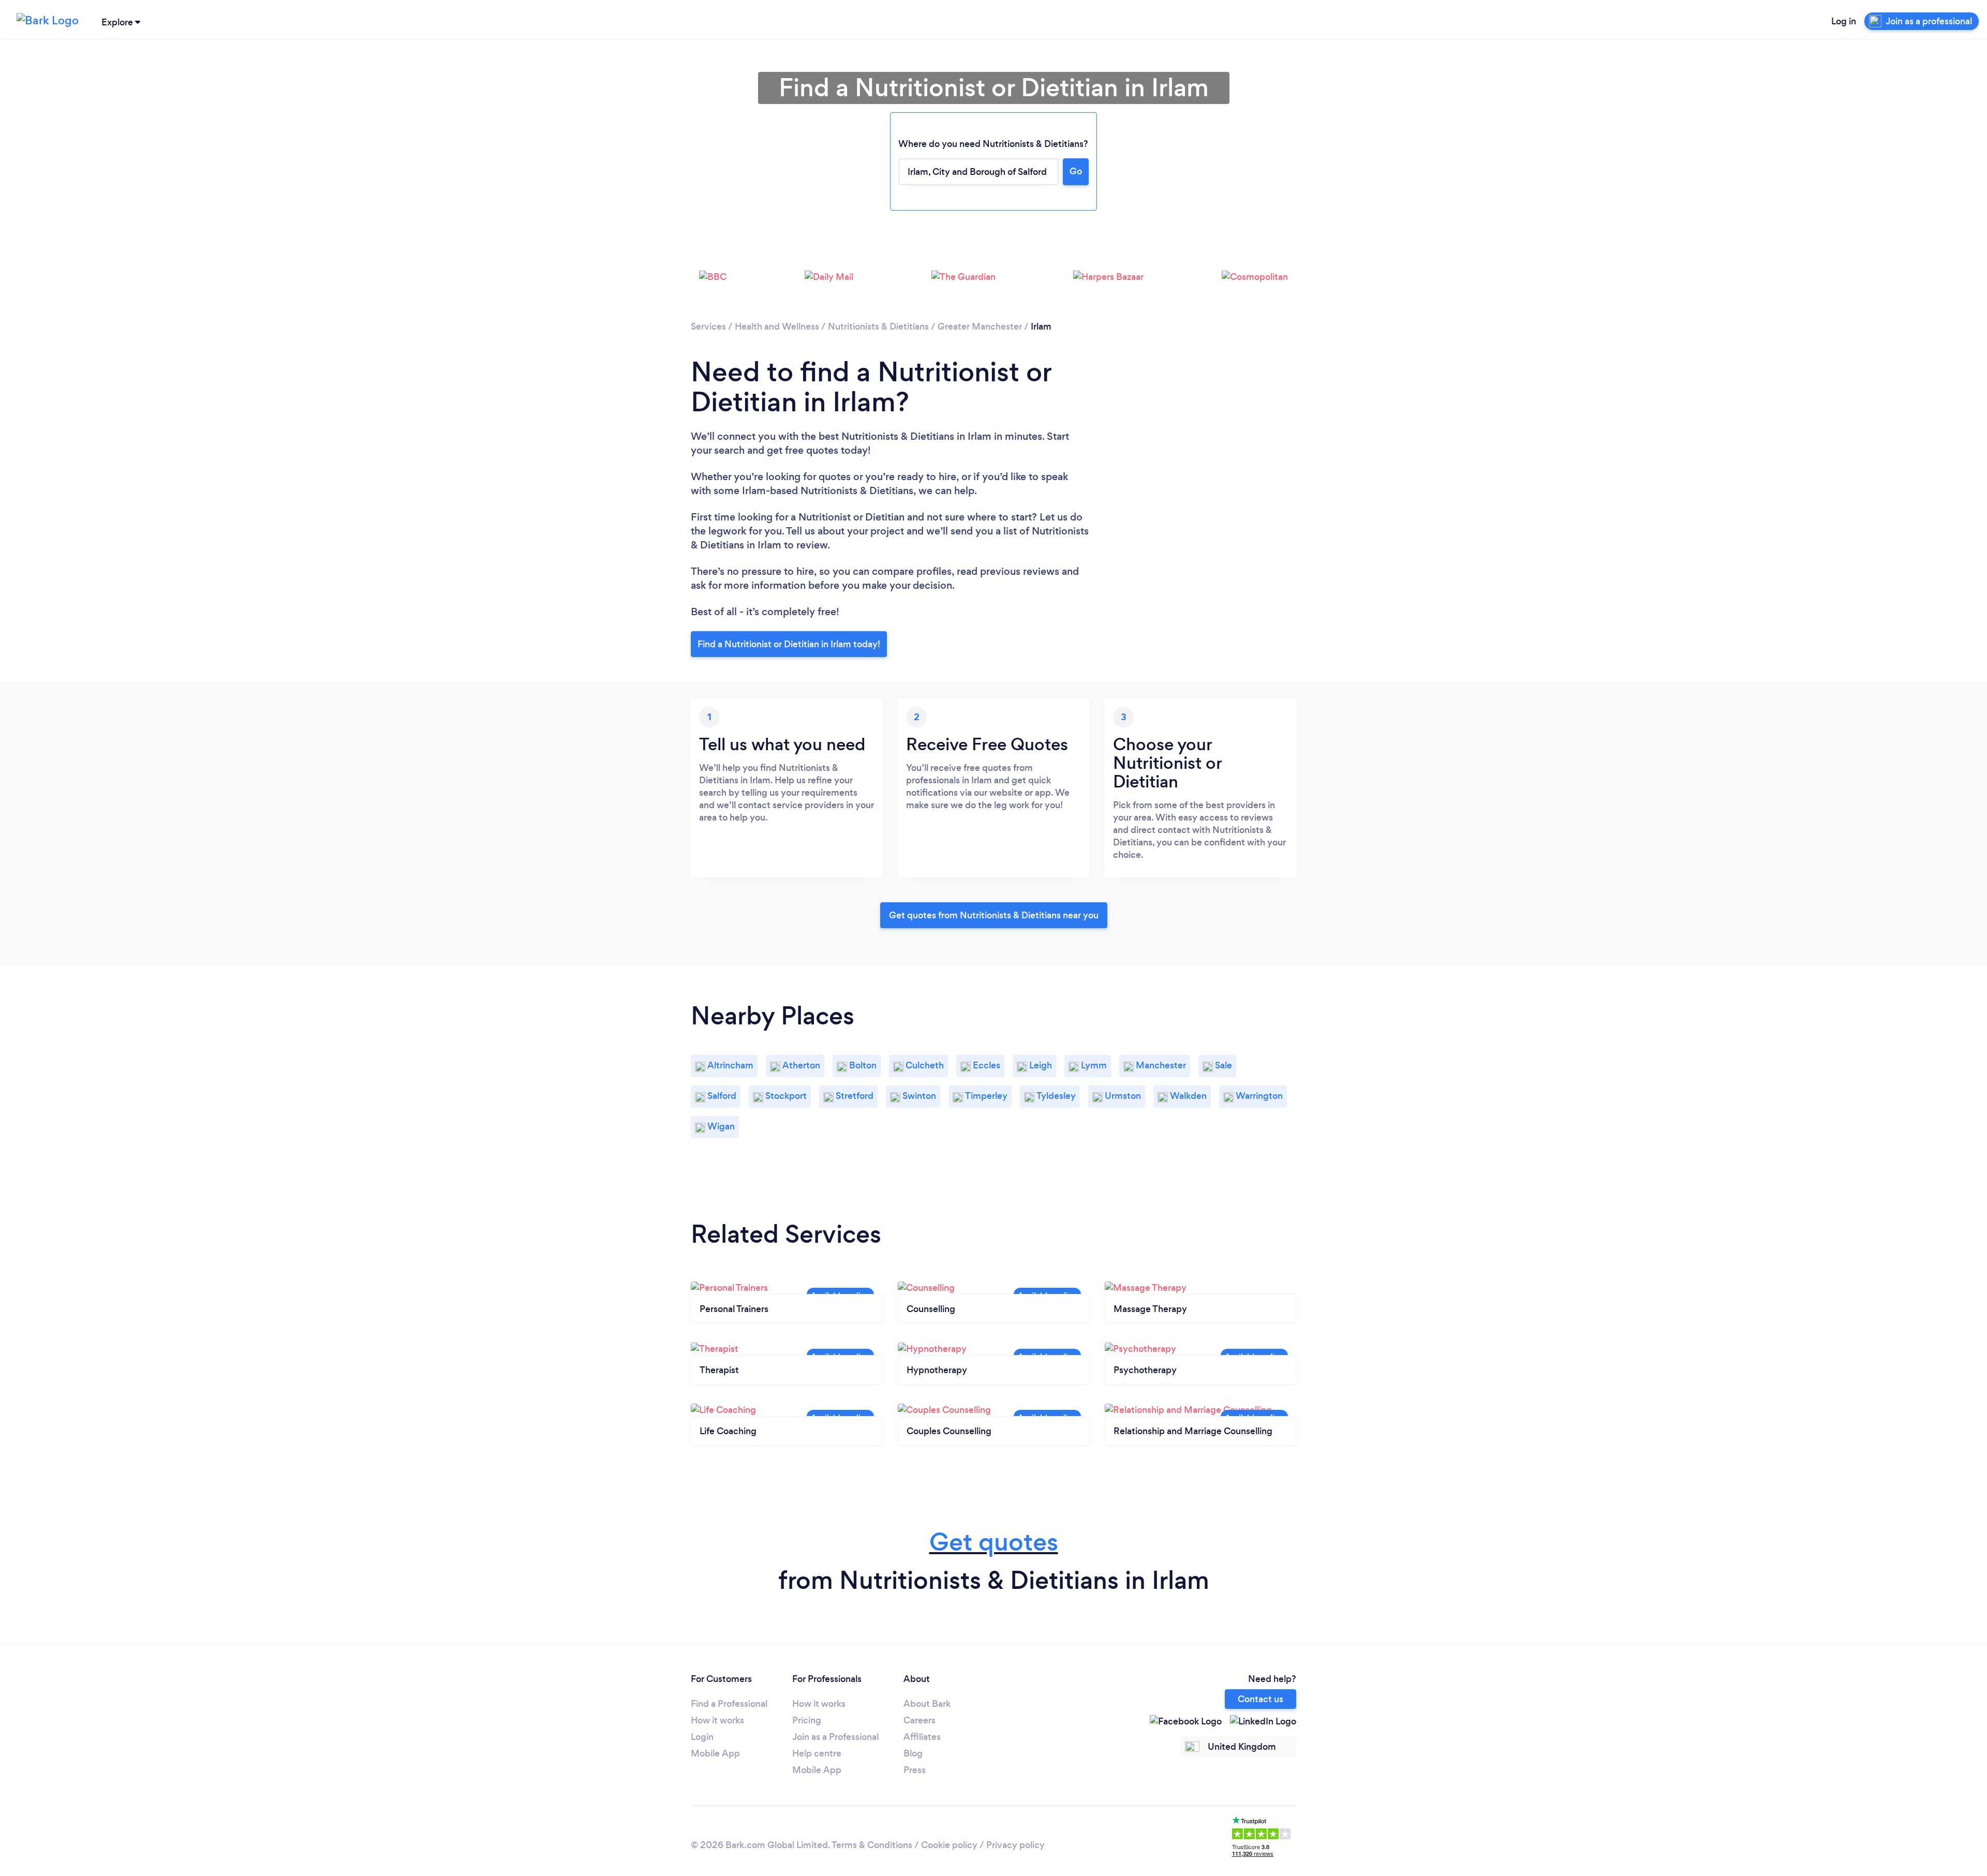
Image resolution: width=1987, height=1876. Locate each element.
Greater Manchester (980, 326)
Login (702, 1737)
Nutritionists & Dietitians (878, 326)
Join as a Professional (835, 1737)
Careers (920, 1720)
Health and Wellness (777, 326)
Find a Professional (729, 1704)
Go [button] (1076, 171)
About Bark (927, 1704)
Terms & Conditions (872, 1845)
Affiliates (922, 1737)
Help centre (817, 1753)
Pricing (807, 1720)
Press (915, 1770)
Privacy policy (1015, 1845)
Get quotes (994, 1542)
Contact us (1261, 1699)
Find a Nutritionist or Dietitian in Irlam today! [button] (789, 644)
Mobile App (715, 1753)
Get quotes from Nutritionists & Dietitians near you (994, 915)
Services (708, 326)
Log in (1844, 21)
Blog (913, 1753)
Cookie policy (949, 1845)
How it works (717, 1720)
